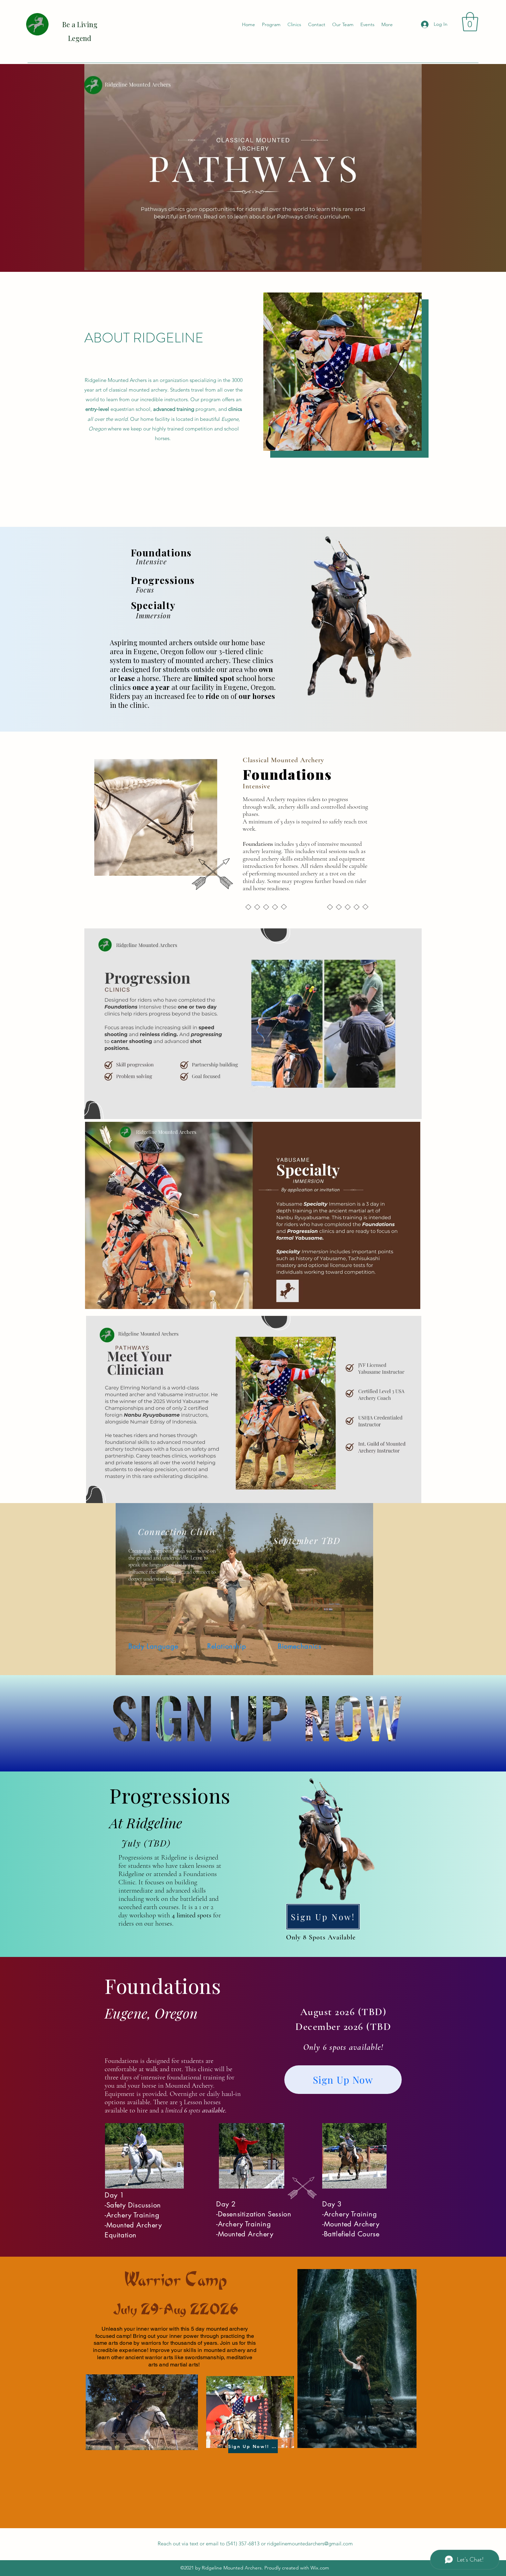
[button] (470, 22)
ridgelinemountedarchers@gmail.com (310, 2543)
